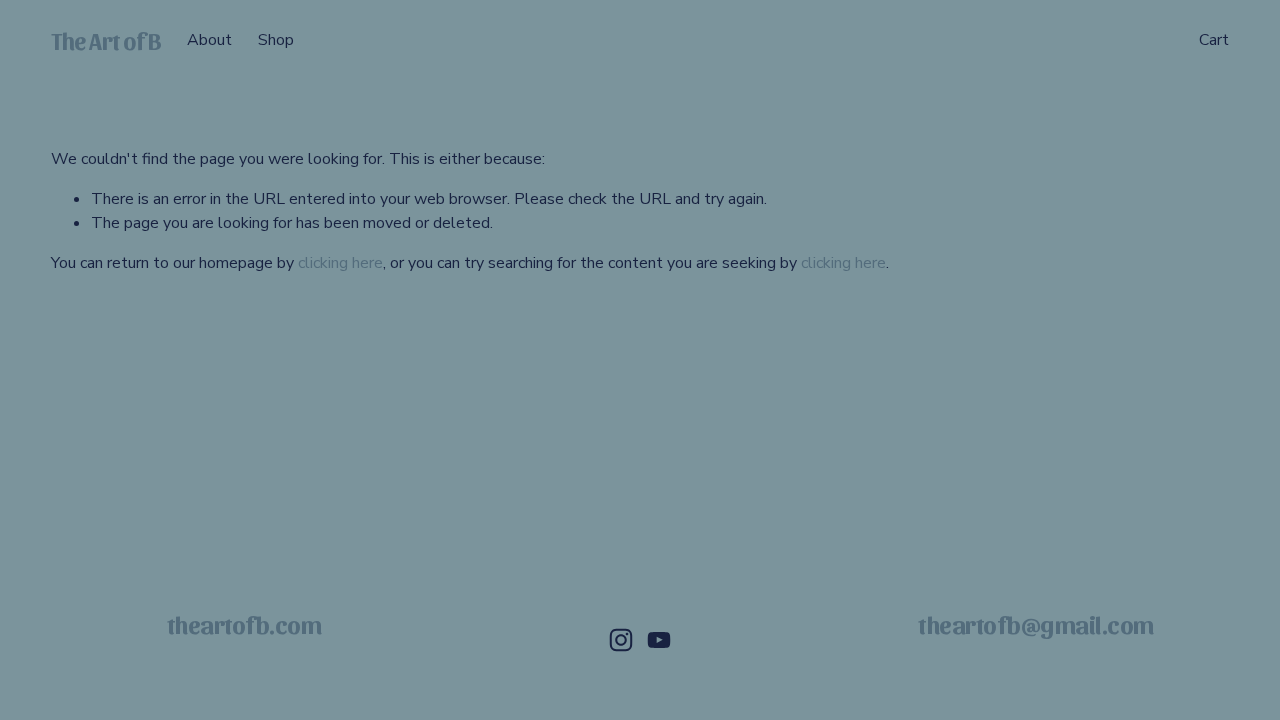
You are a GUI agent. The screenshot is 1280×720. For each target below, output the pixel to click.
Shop (276, 40)
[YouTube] (659, 640)
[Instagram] (621, 640)
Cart (1214, 40)
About (209, 40)
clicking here (340, 263)
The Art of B (106, 40)
